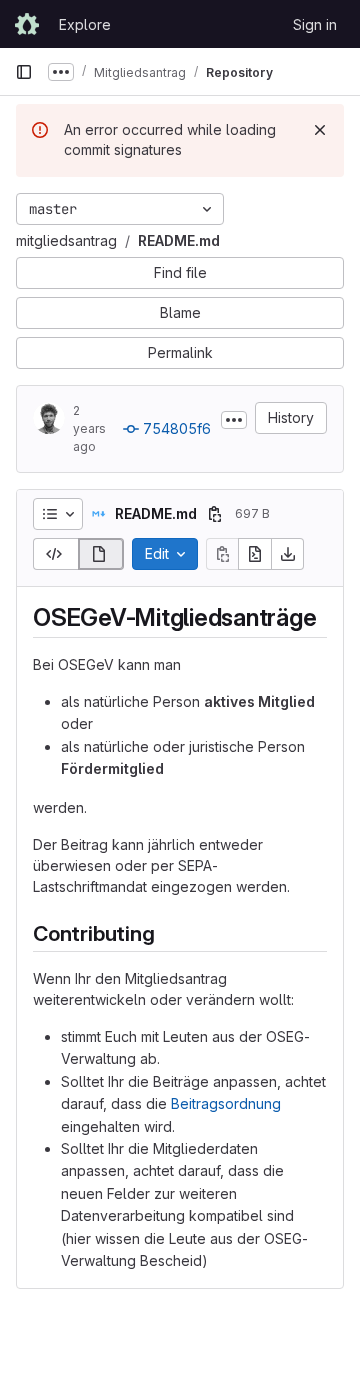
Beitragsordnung (226, 1103)
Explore (85, 24)
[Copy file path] (215, 514)
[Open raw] (255, 554)
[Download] (288, 554)
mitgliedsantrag (66, 240)
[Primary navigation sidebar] (24, 72)
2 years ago (89, 428)
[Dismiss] (320, 130)
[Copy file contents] (222, 554)
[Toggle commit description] (234, 420)
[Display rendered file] (101, 554)
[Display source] (55, 554)
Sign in (315, 24)
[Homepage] (27, 24)
